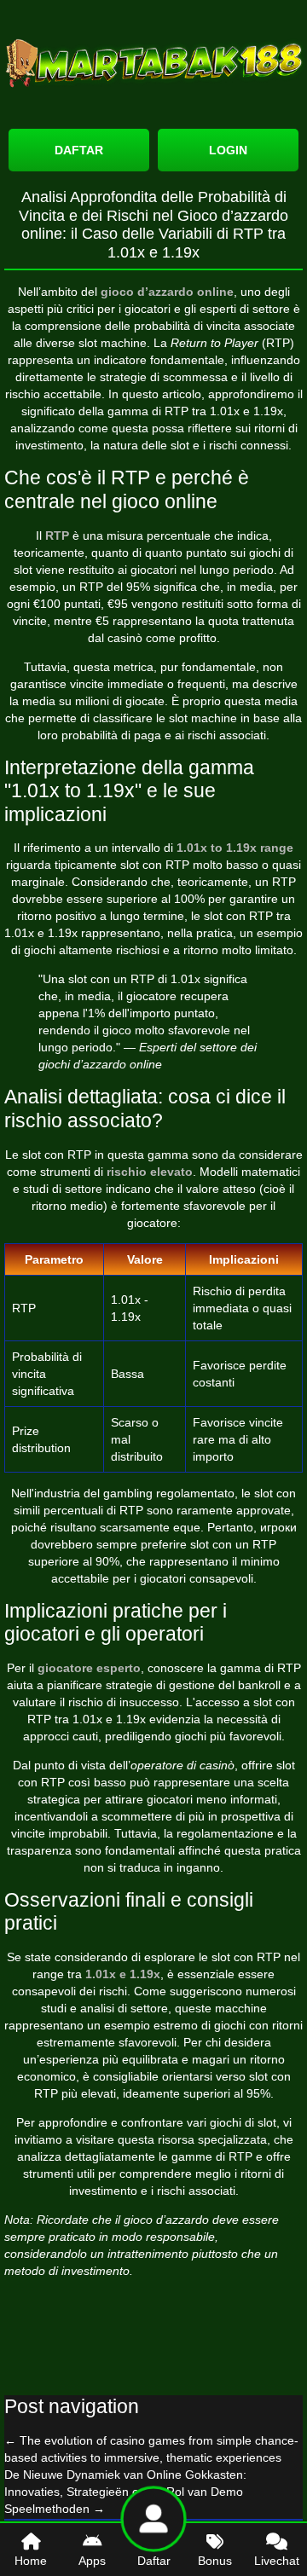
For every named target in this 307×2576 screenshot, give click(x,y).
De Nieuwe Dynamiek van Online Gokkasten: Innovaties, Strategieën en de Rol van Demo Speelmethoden (125, 2492)
